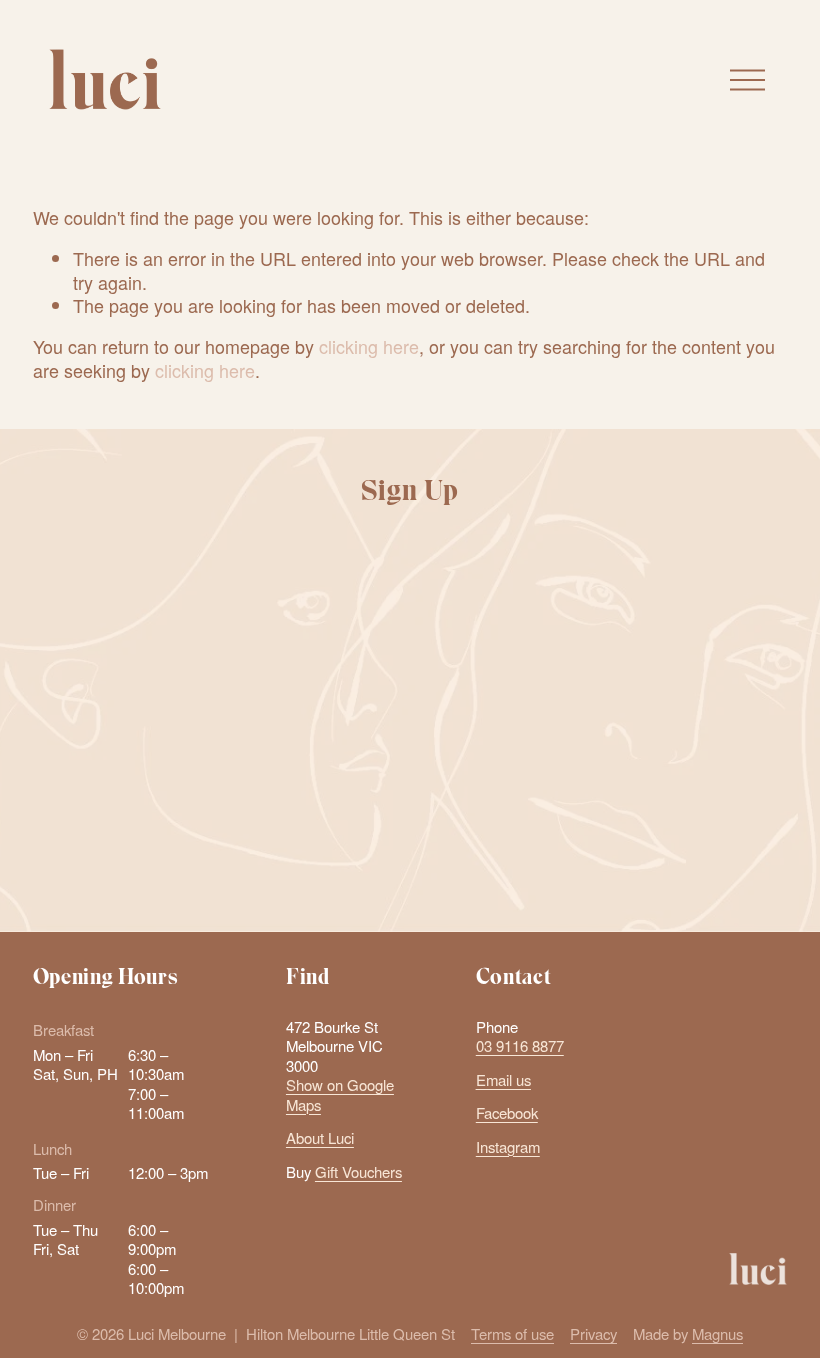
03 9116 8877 (520, 1045)
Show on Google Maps (340, 1094)
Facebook (507, 1112)
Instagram (508, 1146)
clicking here (369, 346)
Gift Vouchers (358, 1171)
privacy (463, 877)
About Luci (320, 1137)
